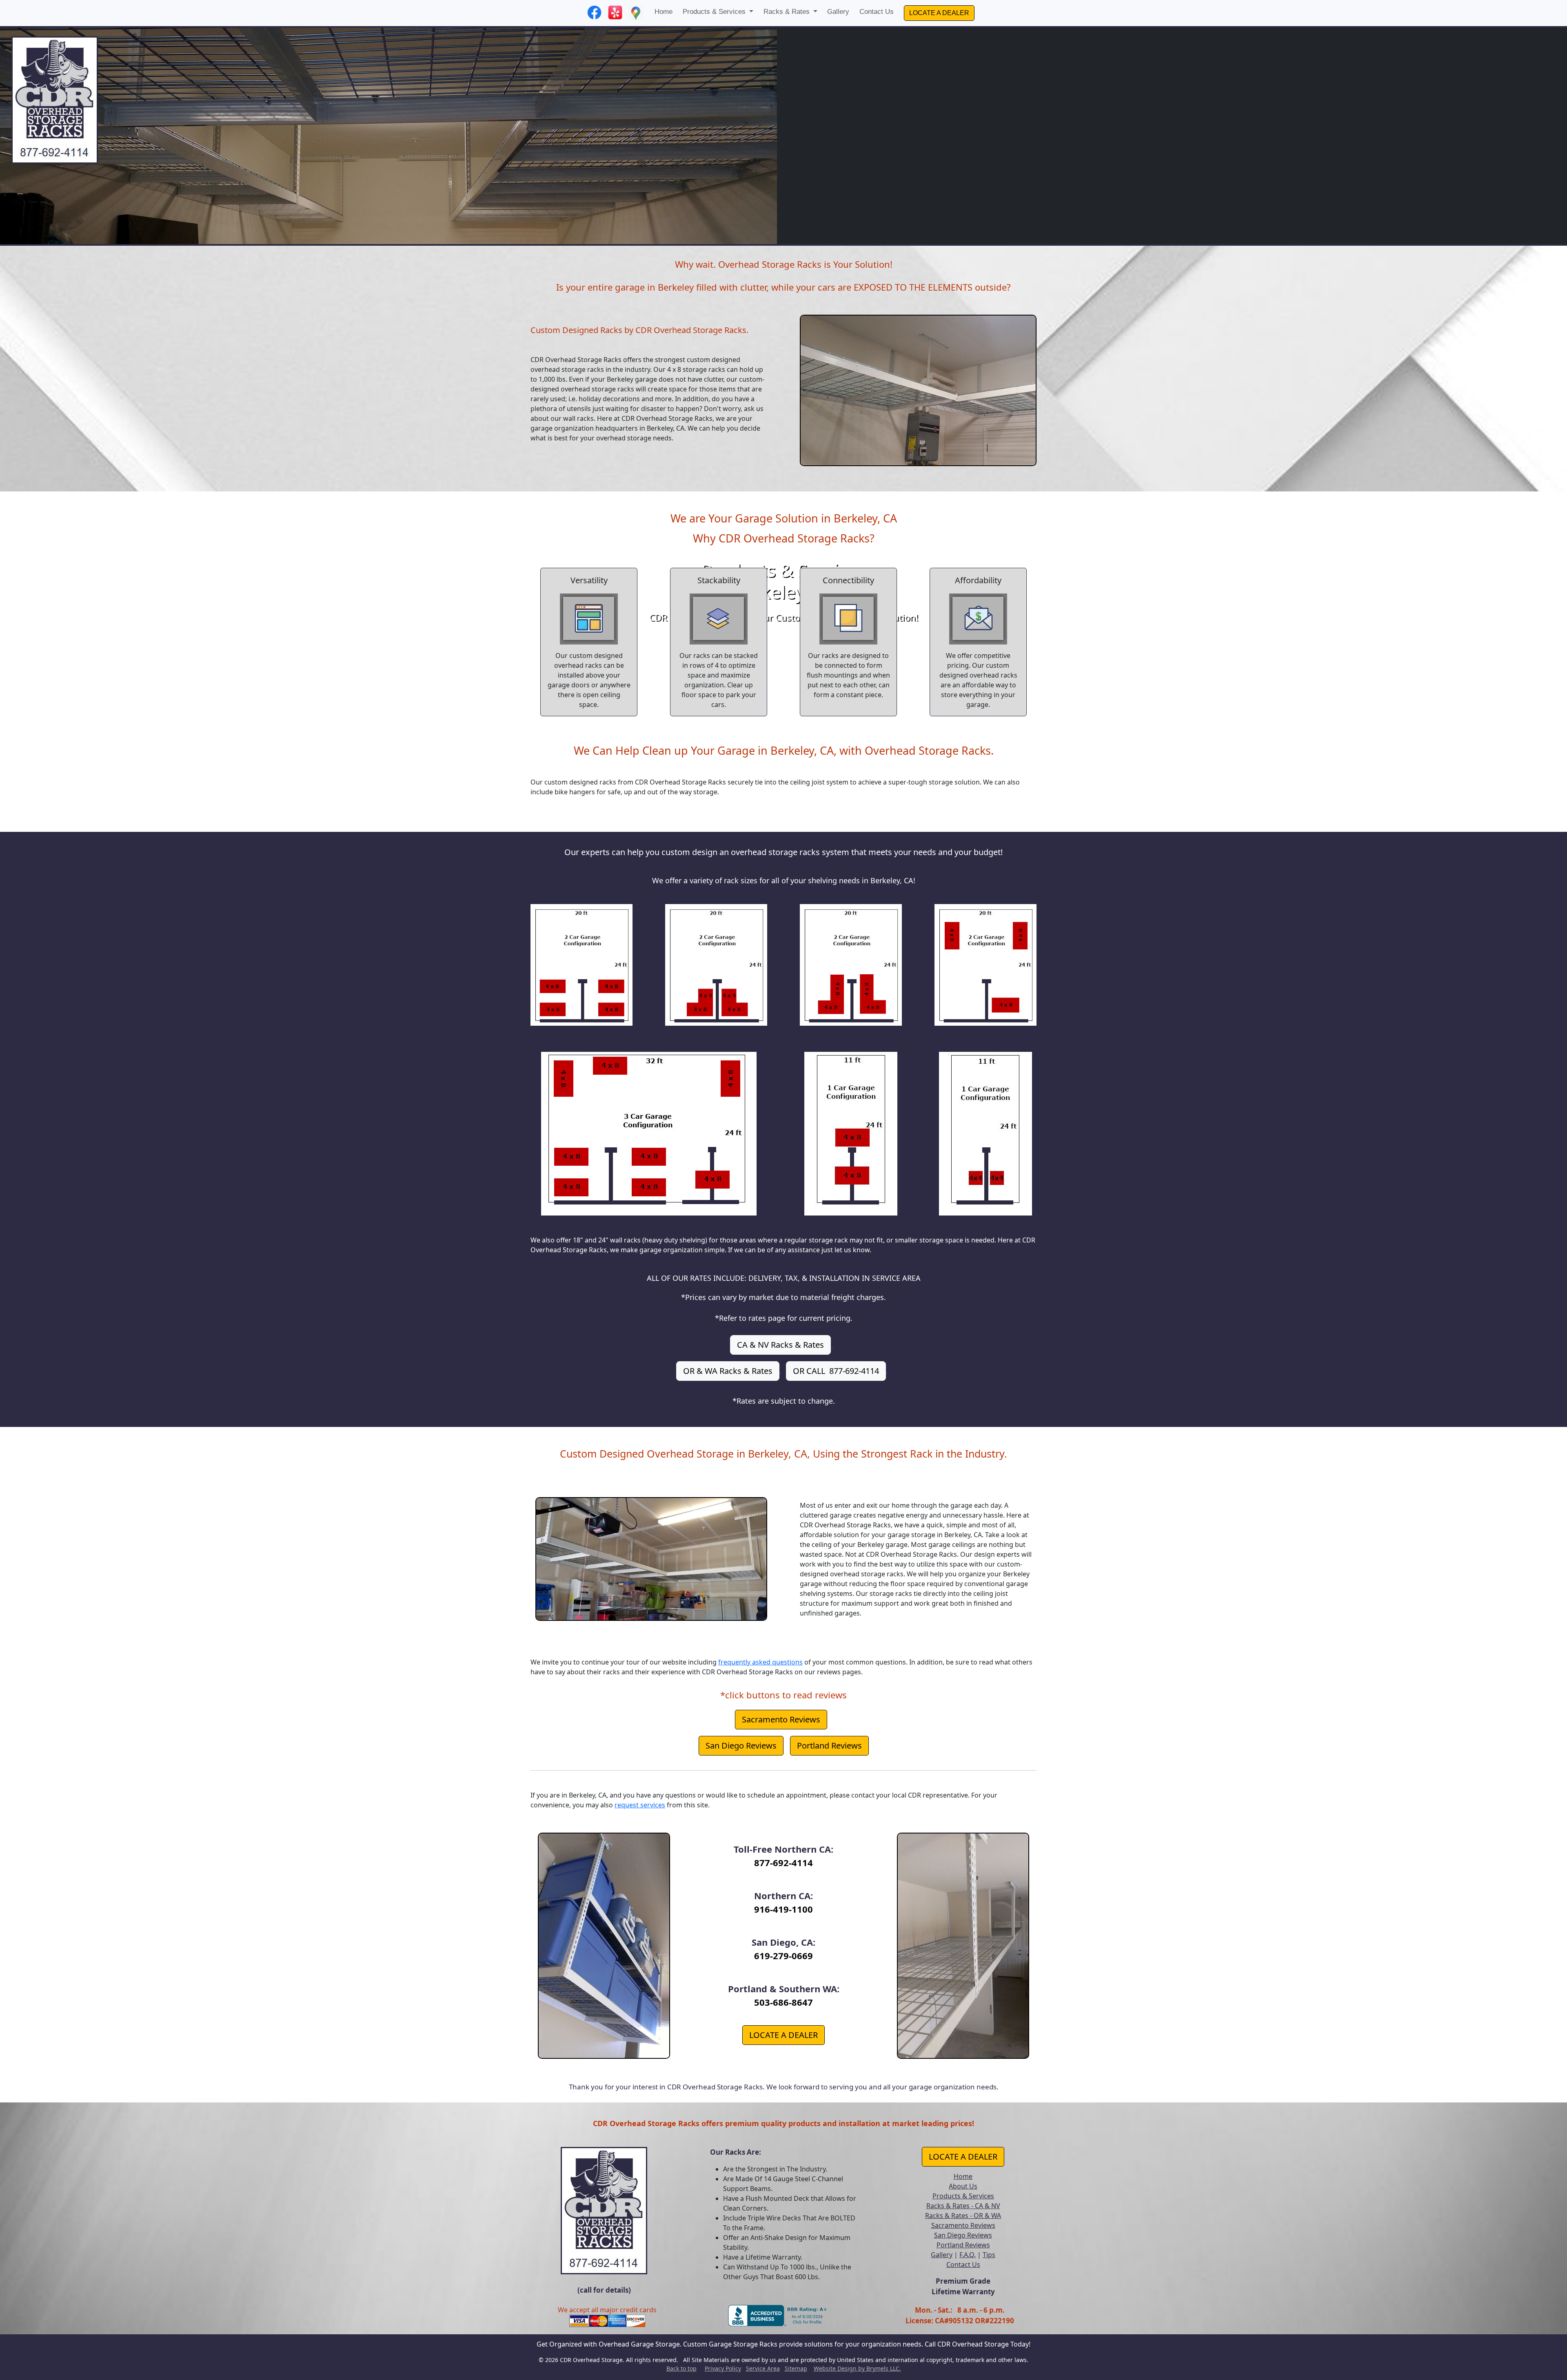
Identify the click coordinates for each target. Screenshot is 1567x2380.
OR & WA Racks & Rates (728, 1371)
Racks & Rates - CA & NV (963, 2206)
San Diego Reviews (741, 1746)
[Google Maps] (636, 12)
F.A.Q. (968, 2255)
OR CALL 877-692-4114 (836, 1371)
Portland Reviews (829, 1746)
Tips (989, 2255)
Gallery (838, 12)
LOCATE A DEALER (939, 13)
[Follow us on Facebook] (594, 12)
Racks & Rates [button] (788, 12)
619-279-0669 (783, 1956)
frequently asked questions (760, 1662)
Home (664, 12)
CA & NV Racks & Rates (780, 1345)
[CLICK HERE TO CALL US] (604, 2207)
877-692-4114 (783, 1862)
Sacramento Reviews (781, 1719)
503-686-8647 (783, 2002)
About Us (963, 2186)
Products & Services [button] (715, 12)
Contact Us (877, 12)
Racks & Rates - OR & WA (963, 2216)
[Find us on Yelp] (615, 12)
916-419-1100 (783, 1909)
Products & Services (963, 2196)
